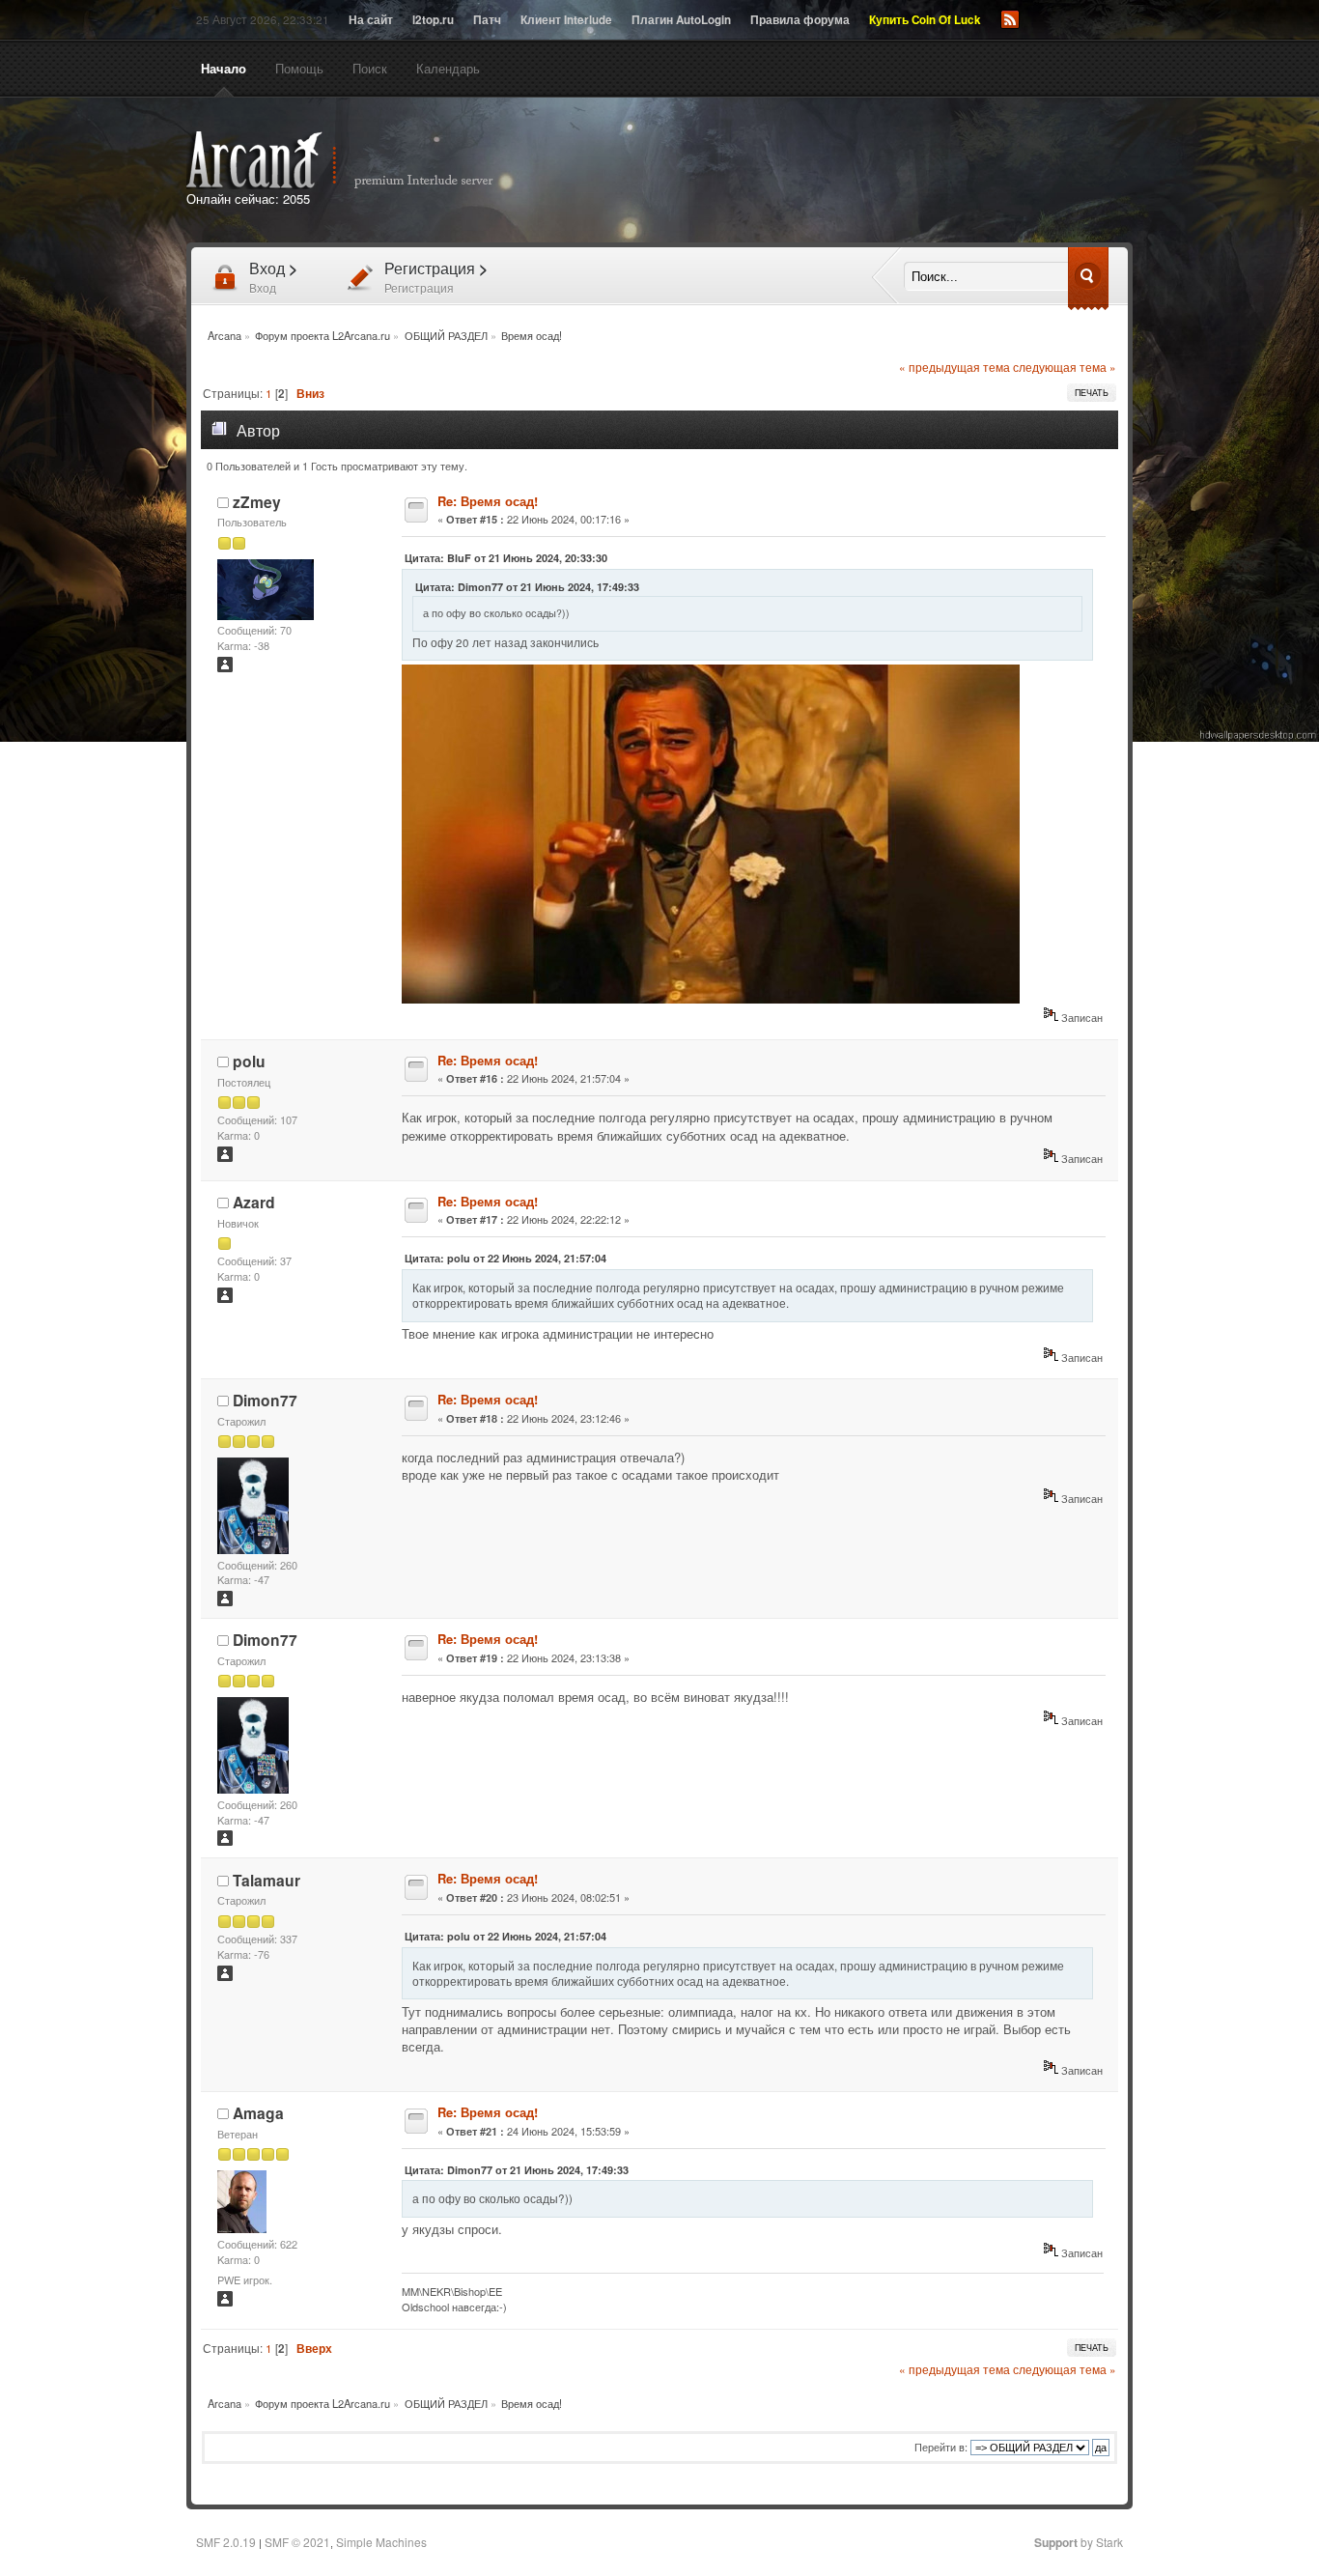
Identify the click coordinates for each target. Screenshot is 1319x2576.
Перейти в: (941, 2447)
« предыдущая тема (954, 367)
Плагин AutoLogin (681, 20)
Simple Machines (381, 2542)
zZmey (257, 502)
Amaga (258, 2113)
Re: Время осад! (488, 501)
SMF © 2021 (297, 2542)
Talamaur (267, 1880)
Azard (254, 1202)
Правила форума (800, 20)
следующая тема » (1065, 367)
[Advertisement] (880, 172)
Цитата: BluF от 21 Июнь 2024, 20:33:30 (506, 558)
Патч (487, 20)
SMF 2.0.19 (226, 2542)
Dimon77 (265, 1400)
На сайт (371, 20)
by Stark (1079, 2542)
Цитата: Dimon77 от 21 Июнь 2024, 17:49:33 (527, 587)
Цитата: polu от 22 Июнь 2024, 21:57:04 (505, 1258)
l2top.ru (433, 20)
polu (249, 1061)
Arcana (360, 160)
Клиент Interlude (566, 20)
